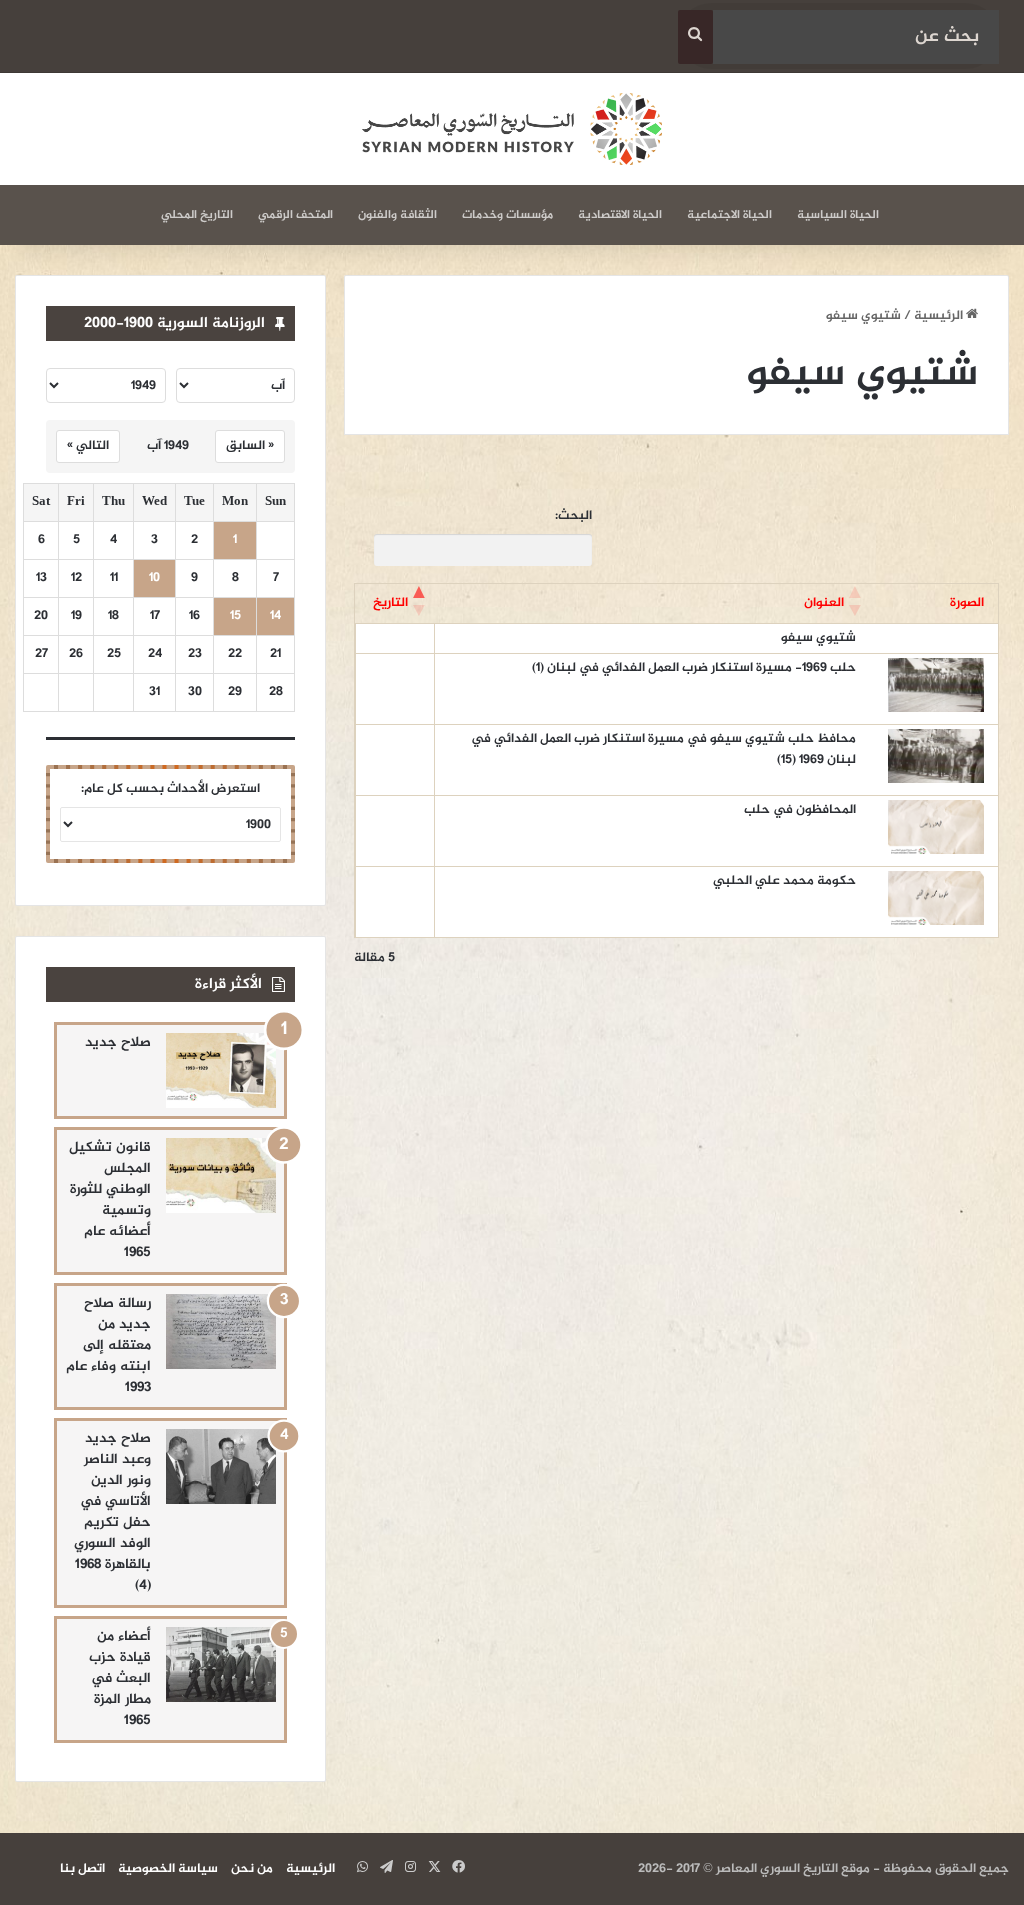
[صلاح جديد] (221, 1070)
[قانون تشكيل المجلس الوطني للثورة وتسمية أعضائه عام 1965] (221, 1175)
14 (275, 616)
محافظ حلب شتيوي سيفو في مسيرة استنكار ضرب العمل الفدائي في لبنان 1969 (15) (663, 749)
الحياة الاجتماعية (729, 215)
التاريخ (390, 603)
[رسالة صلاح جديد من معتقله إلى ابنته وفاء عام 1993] (221, 1331)
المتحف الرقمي (295, 215)
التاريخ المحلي (197, 215)
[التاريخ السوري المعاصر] (512, 129)
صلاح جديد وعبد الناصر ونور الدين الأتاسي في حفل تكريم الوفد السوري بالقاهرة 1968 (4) (112, 1512)
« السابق (250, 446)
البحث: (573, 516)
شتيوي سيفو (818, 638)
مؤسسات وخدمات (507, 215)
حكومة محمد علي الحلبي (784, 881)
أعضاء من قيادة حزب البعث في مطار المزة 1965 (120, 1678)
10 (154, 578)
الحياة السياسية (838, 215)
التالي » (88, 446)
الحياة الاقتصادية (620, 215)
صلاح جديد (118, 1042)
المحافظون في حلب (800, 810)
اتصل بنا (82, 1869)
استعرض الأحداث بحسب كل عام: (170, 789)
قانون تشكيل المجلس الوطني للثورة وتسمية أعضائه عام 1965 (110, 1200)
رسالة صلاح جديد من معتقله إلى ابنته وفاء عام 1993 (108, 1345)
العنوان (824, 603)
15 (235, 616)
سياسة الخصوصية (168, 1869)
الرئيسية (940, 316)
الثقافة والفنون (397, 215)
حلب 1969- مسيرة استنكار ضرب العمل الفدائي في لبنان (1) (694, 668)
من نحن (252, 1869)
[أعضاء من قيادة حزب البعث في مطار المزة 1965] (221, 1664)
